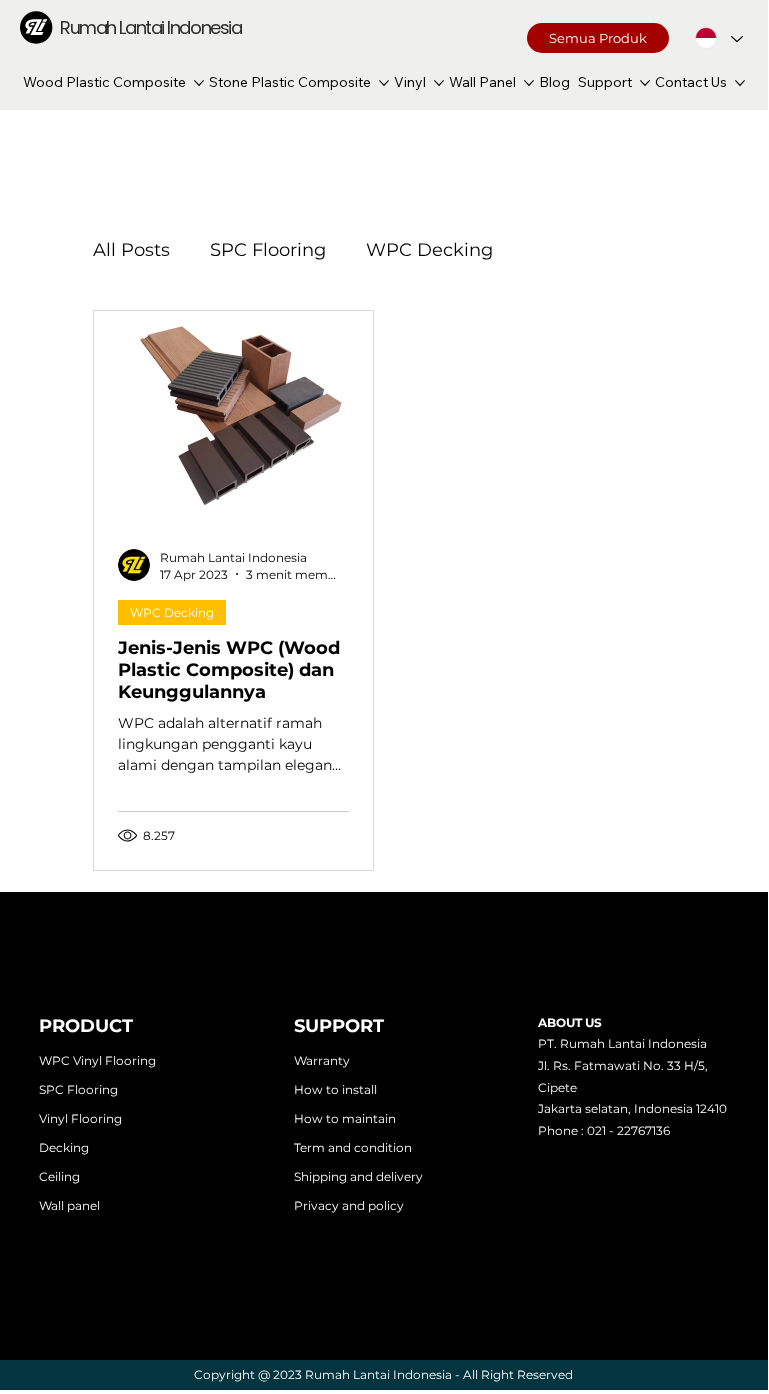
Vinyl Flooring (80, 1118)
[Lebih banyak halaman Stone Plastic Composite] (384, 83)
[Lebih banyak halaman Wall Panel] (529, 83)
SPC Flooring (268, 250)
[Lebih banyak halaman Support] (645, 83)
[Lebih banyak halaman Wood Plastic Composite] (199, 83)
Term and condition (353, 1147)
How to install (335, 1089)
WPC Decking (429, 250)
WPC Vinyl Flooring (97, 1060)
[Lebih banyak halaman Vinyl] (439, 83)
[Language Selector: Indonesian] (718, 37)
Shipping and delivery (358, 1176)
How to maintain (345, 1118)
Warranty (322, 1060)
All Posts (131, 250)
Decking (64, 1147)
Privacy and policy (349, 1205)
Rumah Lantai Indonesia (150, 27)
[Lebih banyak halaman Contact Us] (740, 83)
